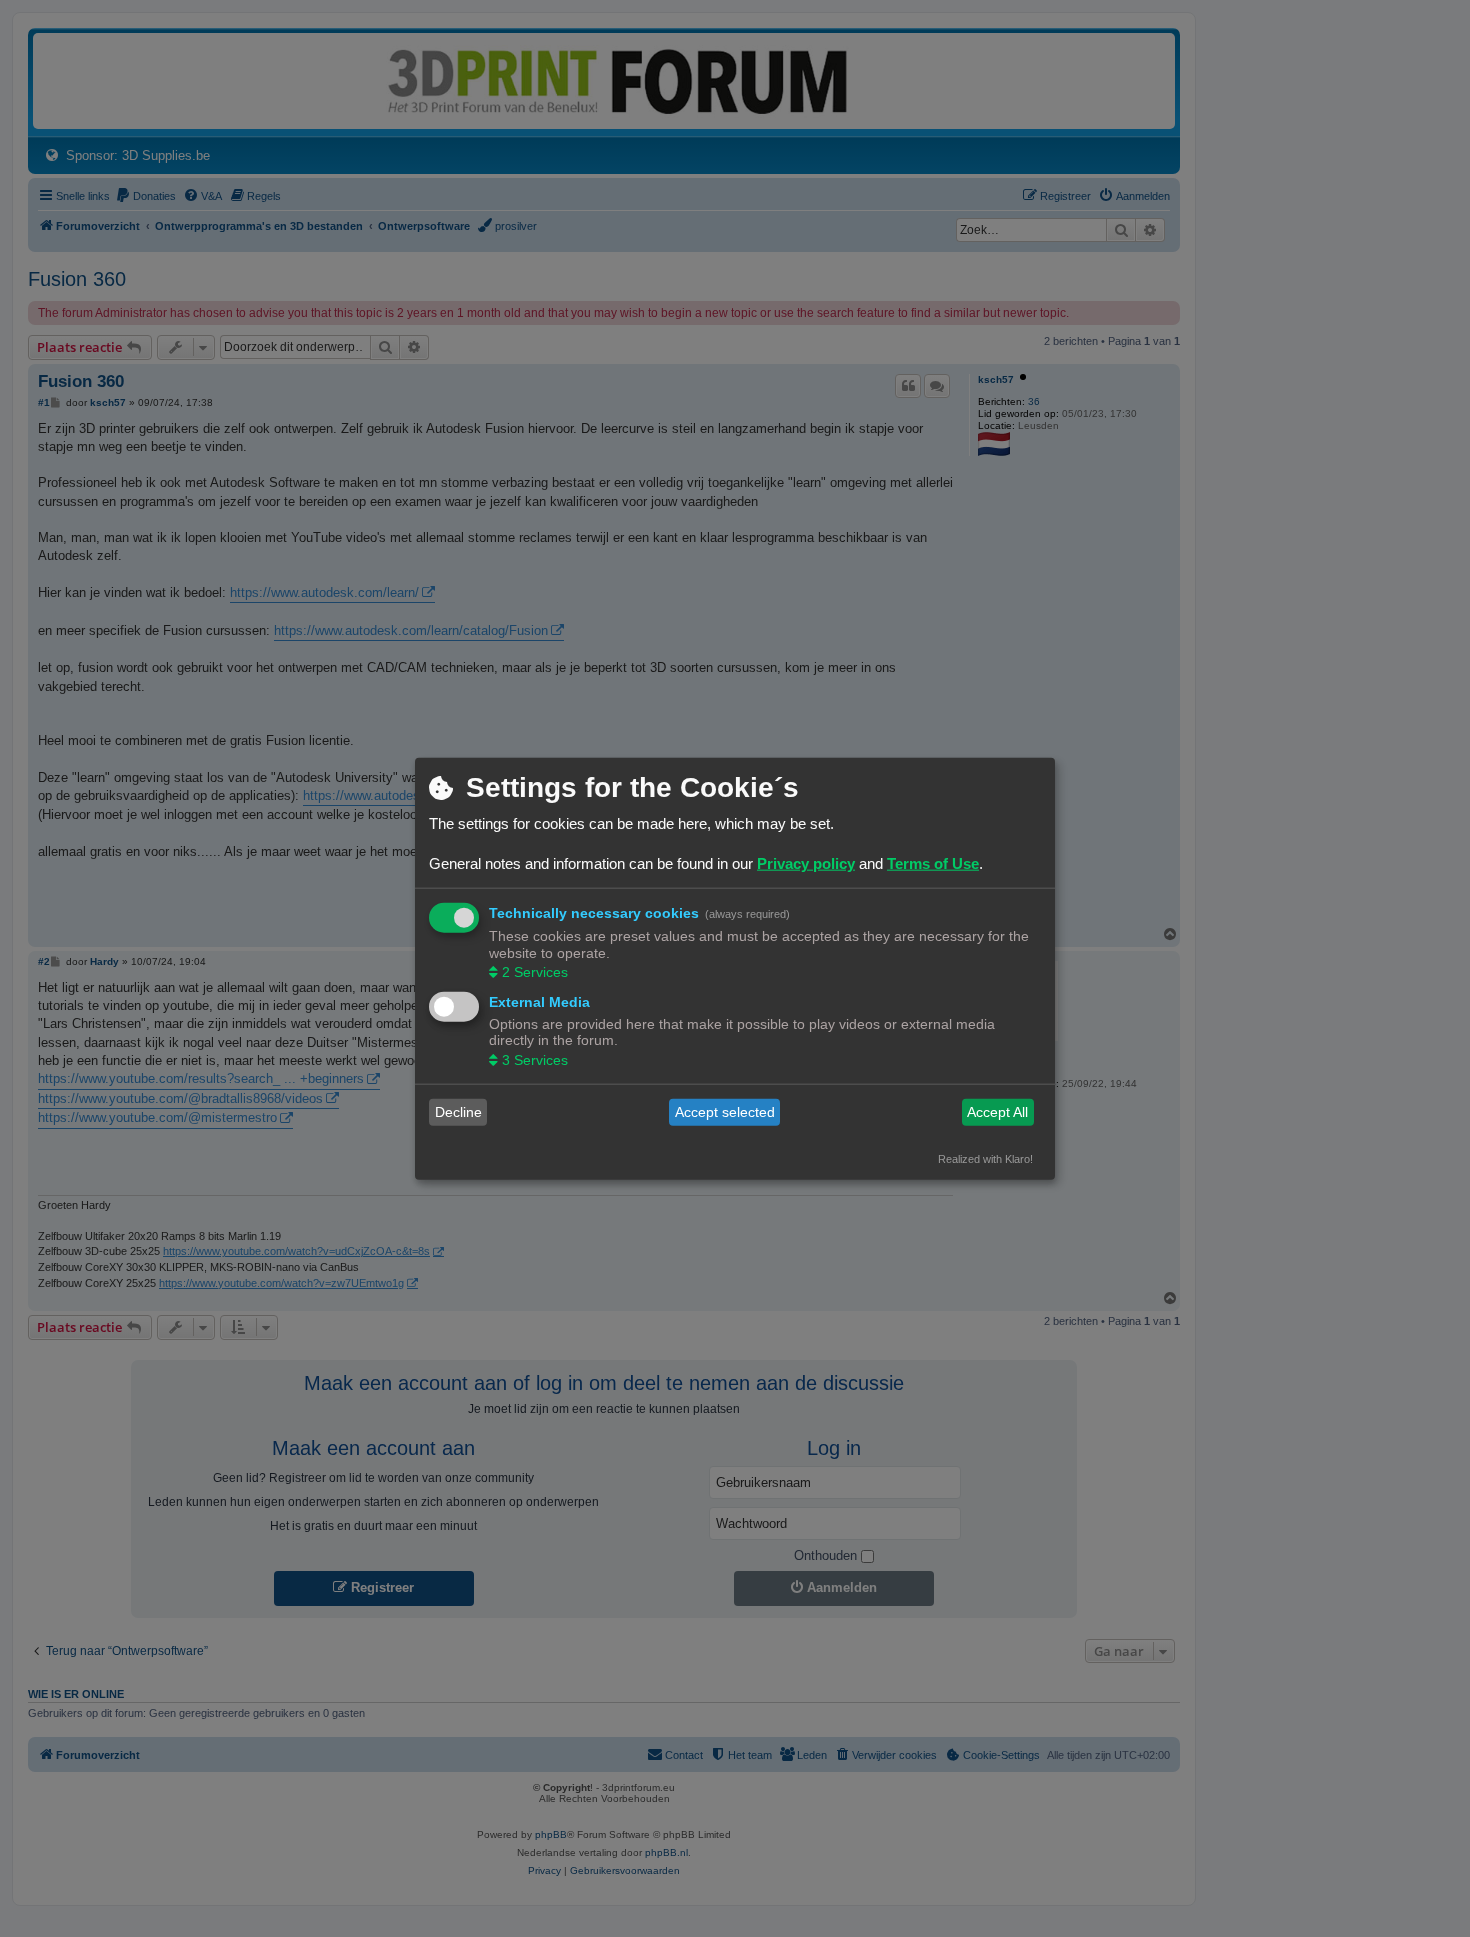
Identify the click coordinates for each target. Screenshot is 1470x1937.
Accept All (997, 1112)
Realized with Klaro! (985, 1158)
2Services (535, 972)
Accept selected (725, 1112)
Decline (458, 1112)
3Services (535, 1059)
